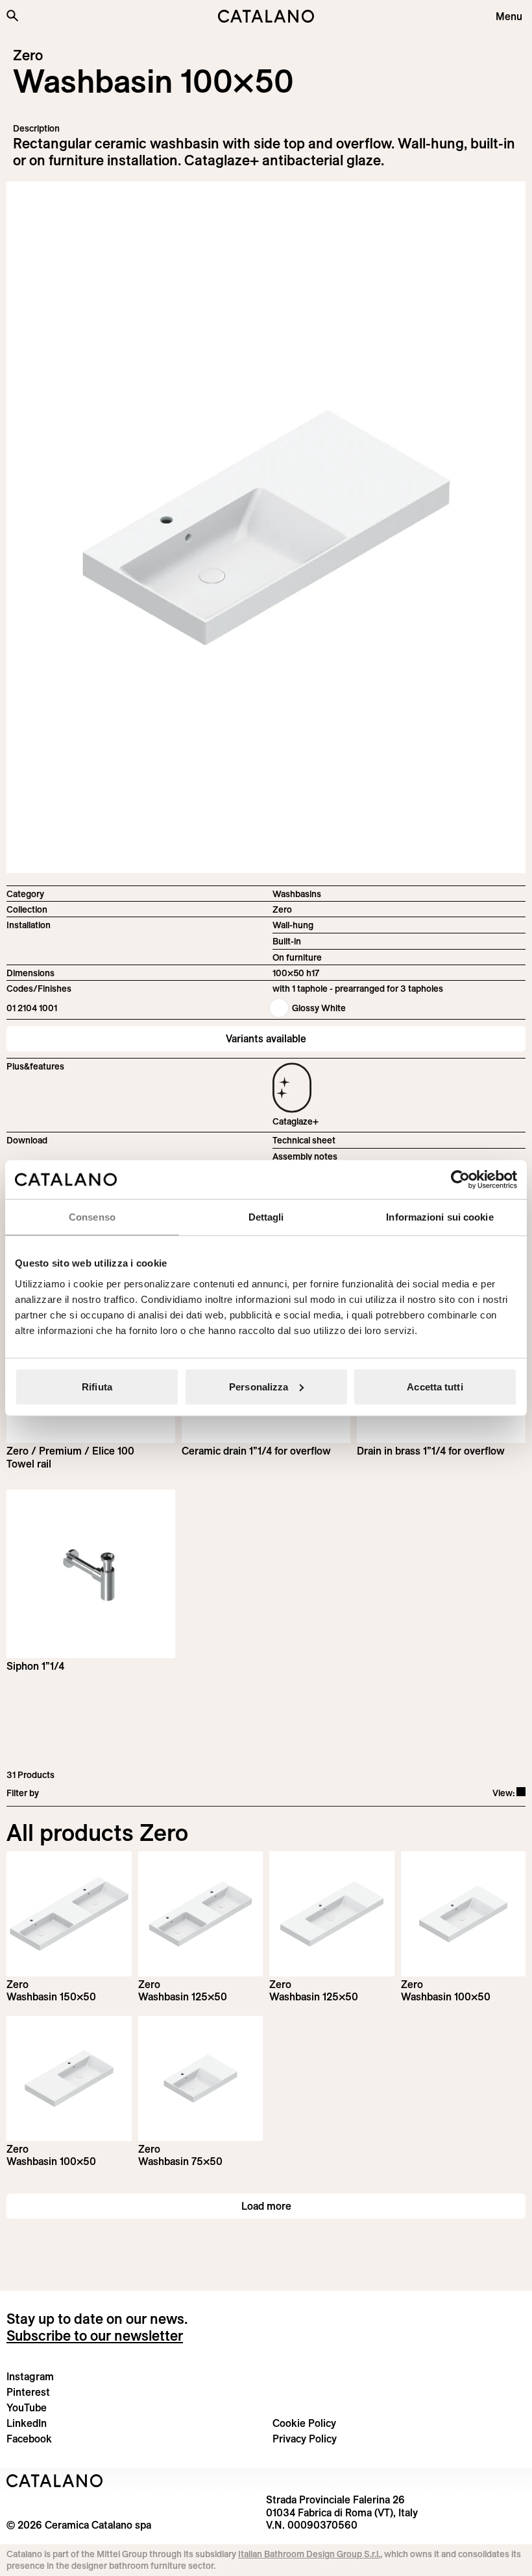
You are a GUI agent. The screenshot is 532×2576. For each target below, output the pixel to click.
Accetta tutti (435, 1386)
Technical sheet (304, 1140)
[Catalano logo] (266, 16)
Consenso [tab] (92, 1217)
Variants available (266, 1038)
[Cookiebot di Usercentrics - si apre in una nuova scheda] (460, 1180)
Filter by (23, 1793)
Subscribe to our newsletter (95, 2336)
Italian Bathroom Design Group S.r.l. (309, 2554)
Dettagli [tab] (266, 1217)
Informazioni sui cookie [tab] (440, 1217)
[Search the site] (12, 16)
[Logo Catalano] (55, 2481)
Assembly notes (305, 1156)
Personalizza (259, 1386)
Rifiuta (97, 1386)
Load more (266, 2206)
